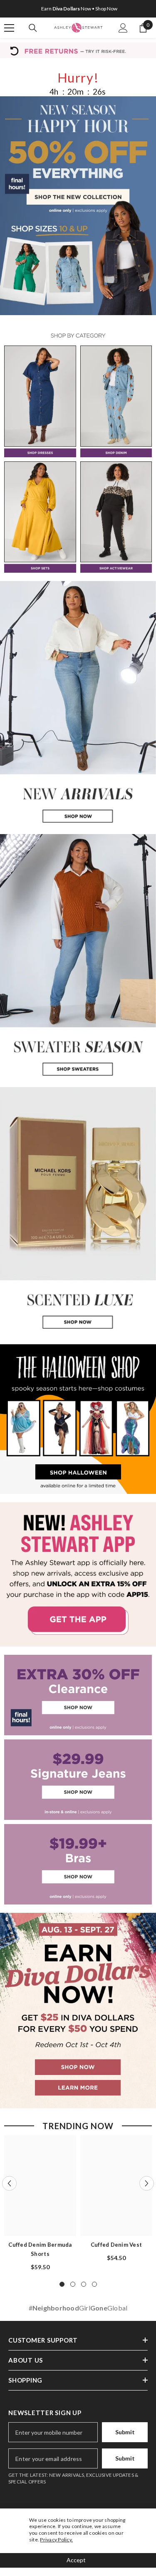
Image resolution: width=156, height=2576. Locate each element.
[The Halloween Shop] (78, 1419)
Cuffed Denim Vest (116, 2245)
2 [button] (73, 2284)
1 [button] (62, 2284)
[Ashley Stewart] (40, 401)
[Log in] (123, 28)
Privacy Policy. (56, 2540)
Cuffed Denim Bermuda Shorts (40, 2249)
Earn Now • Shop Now (79, 9)
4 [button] (94, 2284)
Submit (125, 2432)
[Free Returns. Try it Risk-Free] (78, 50)
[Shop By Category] (78, 336)
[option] (78, 9)
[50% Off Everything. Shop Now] (78, 206)
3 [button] (84, 2284)
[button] (9, 2183)
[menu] (9, 28)
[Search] (33, 28)
